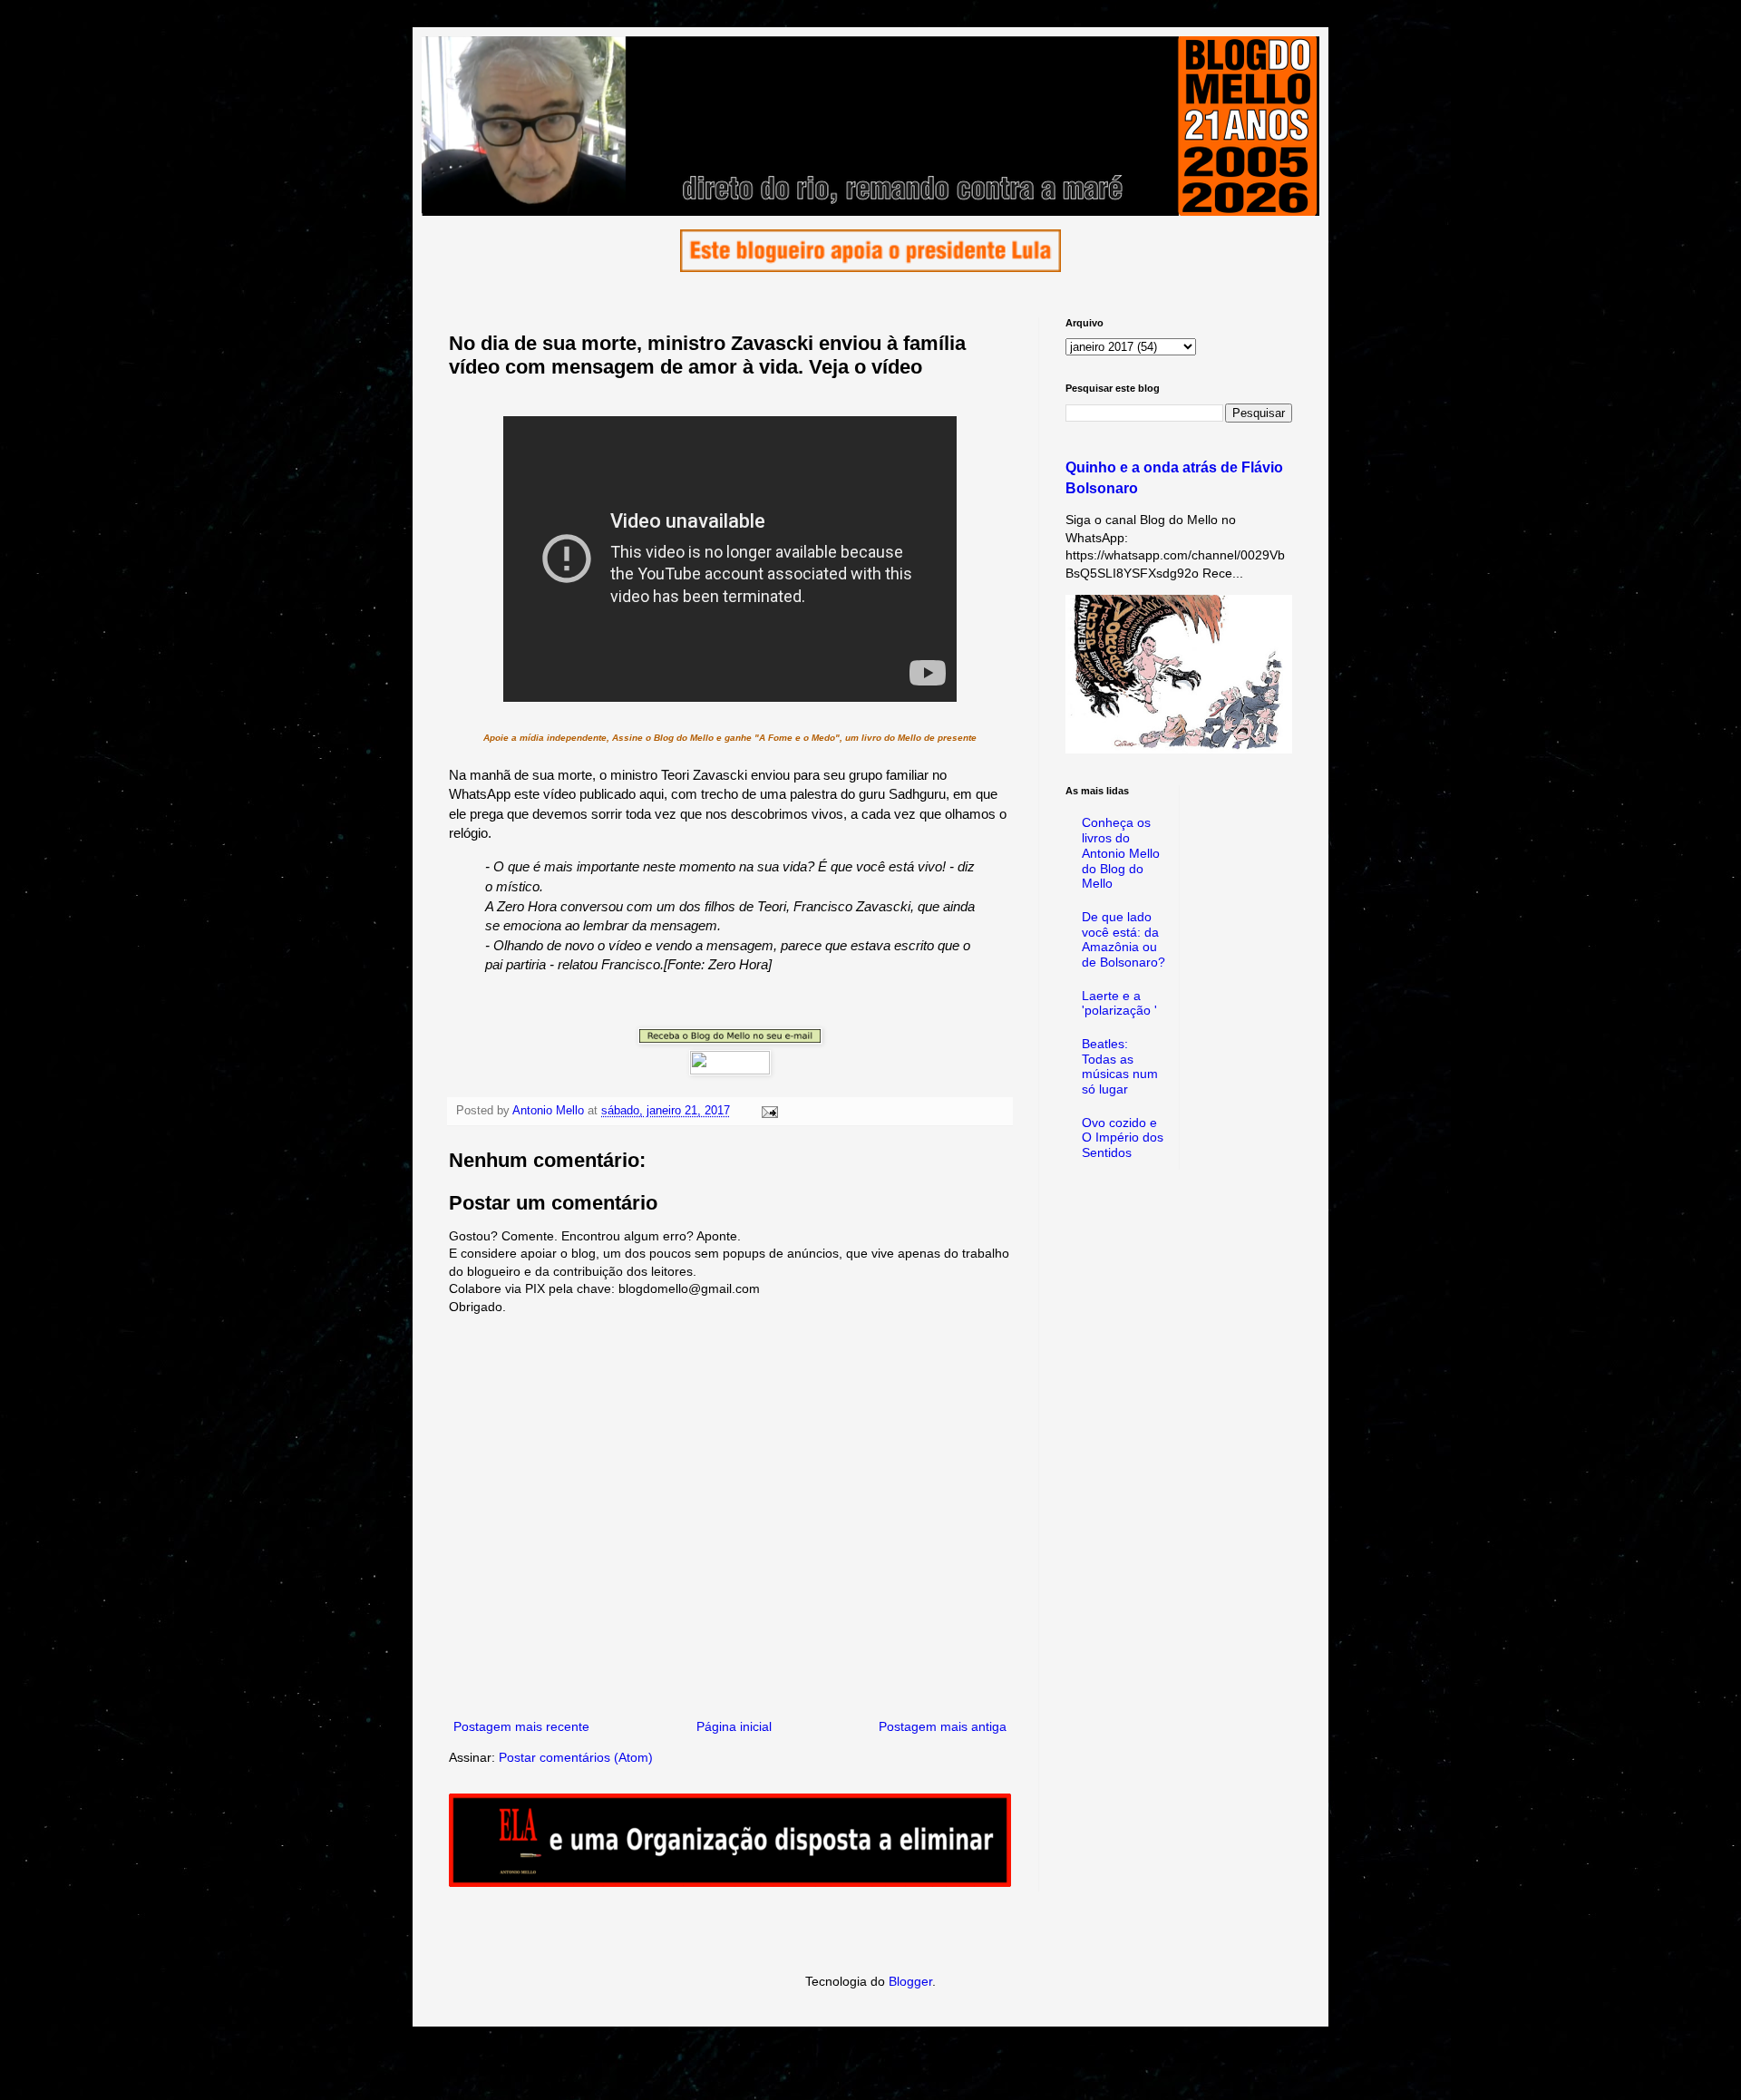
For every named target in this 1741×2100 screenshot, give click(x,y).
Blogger (910, 1981)
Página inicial (734, 1726)
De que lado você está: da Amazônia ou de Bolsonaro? (1123, 939)
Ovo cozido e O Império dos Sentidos (1123, 1138)
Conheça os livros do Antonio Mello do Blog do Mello (1121, 853)
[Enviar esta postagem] (769, 1111)
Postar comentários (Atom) (576, 1757)
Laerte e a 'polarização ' (1119, 1003)
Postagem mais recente (521, 1726)
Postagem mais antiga (943, 1726)
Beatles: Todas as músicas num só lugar (1120, 1066)
